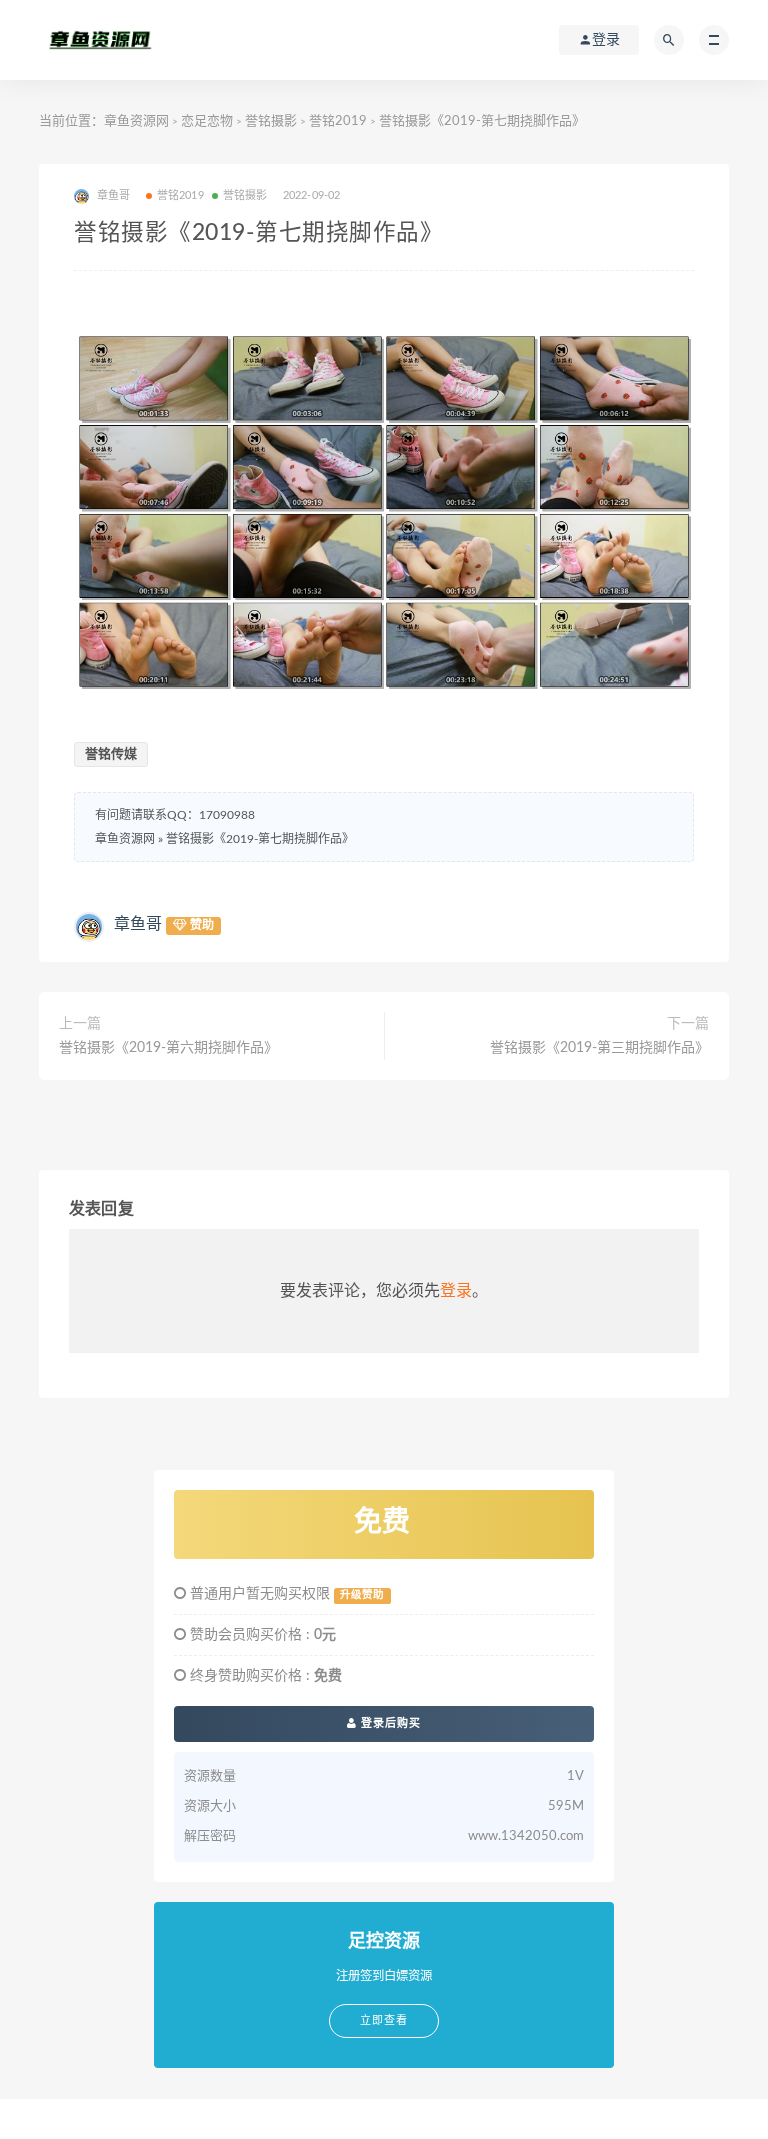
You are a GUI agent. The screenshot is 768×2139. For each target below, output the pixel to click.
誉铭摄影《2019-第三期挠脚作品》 (599, 1048)
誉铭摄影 (271, 121)
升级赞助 (362, 1595)
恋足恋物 (207, 121)
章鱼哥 (138, 924)
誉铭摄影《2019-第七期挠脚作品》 (260, 839)
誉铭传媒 (111, 754)
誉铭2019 (338, 121)
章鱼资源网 (136, 121)
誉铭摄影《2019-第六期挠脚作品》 (168, 1048)
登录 (456, 1291)
